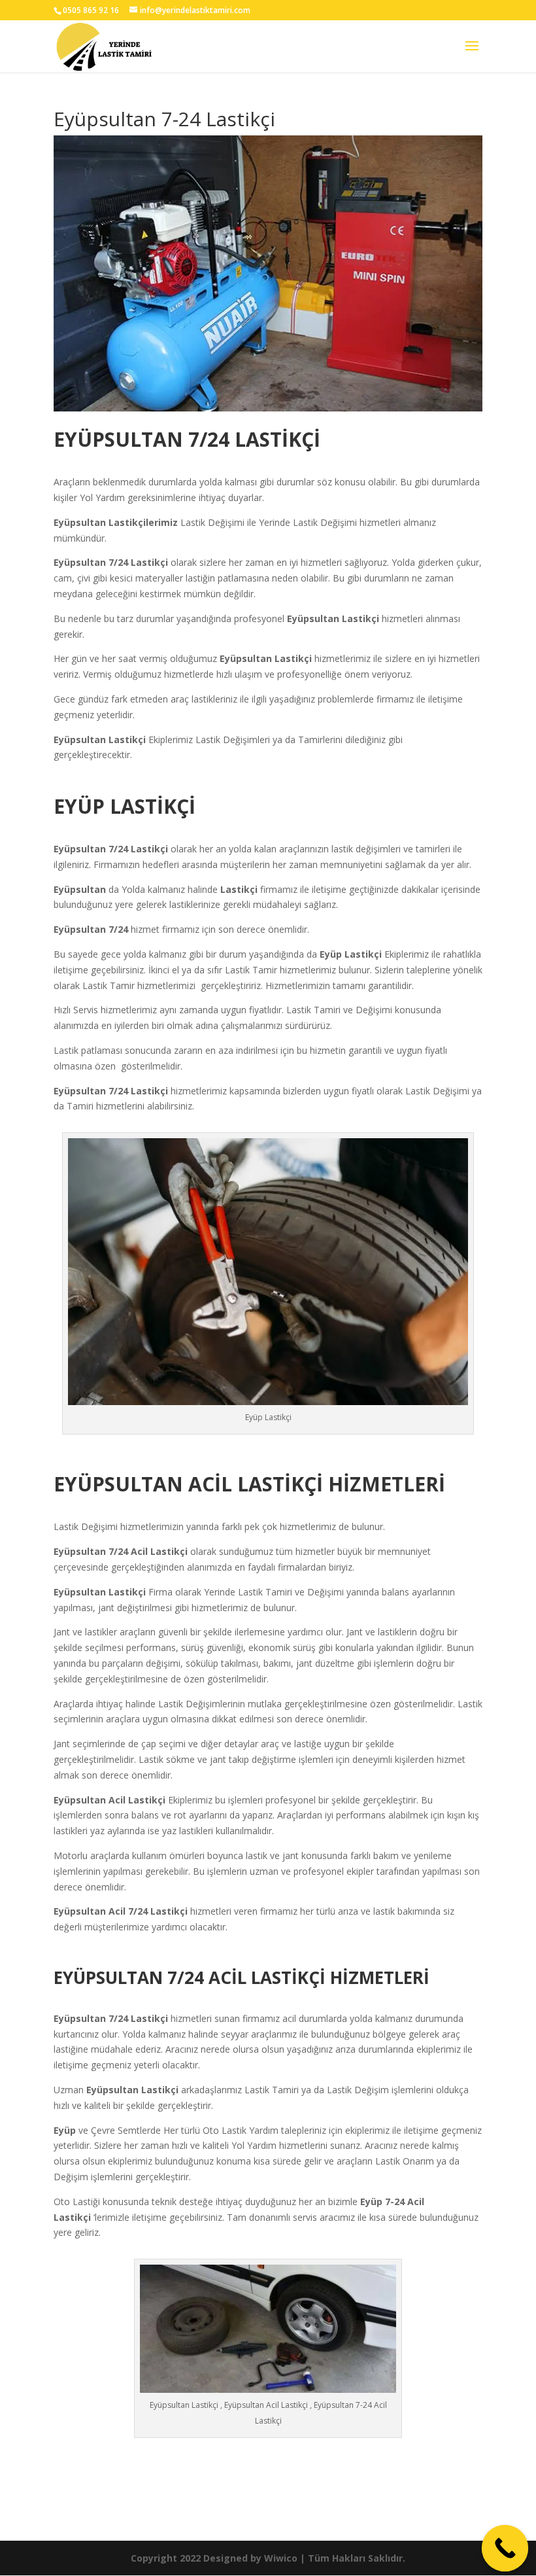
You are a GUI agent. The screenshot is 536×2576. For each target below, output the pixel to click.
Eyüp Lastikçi (352, 954)
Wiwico (281, 2558)
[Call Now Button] (505, 2549)
